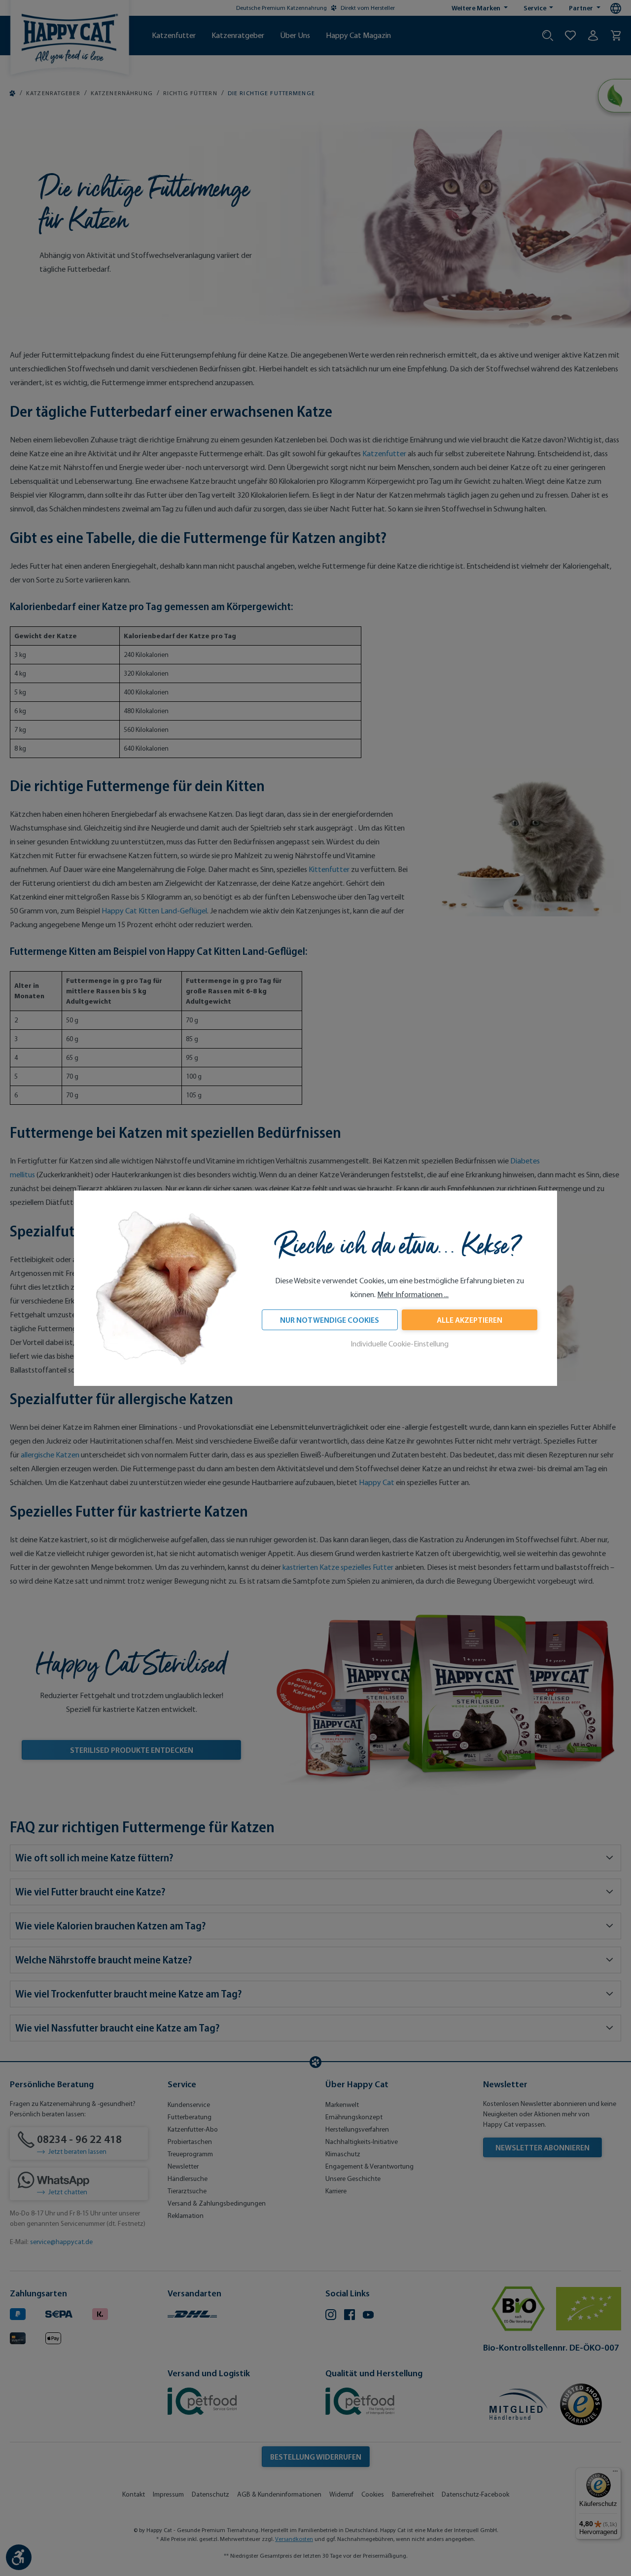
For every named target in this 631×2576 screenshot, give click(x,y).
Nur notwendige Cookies (330, 1320)
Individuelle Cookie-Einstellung (400, 1344)
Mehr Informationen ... (413, 1294)
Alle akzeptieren (470, 1320)
